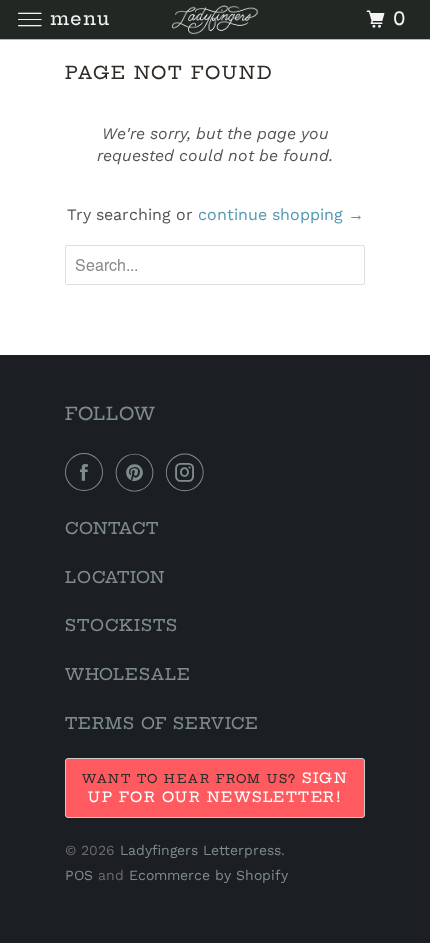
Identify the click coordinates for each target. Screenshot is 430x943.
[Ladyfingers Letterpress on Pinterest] (139, 472)
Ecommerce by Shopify (208, 875)
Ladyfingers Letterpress (200, 850)
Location (115, 577)
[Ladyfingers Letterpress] (215, 19)
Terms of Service (162, 723)
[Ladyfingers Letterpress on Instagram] (189, 472)
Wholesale (128, 674)
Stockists (121, 625)
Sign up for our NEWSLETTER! (218, 787)
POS (79, 875)
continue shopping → (281, 214)
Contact (112, 528)
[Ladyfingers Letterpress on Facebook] (88, 472)
